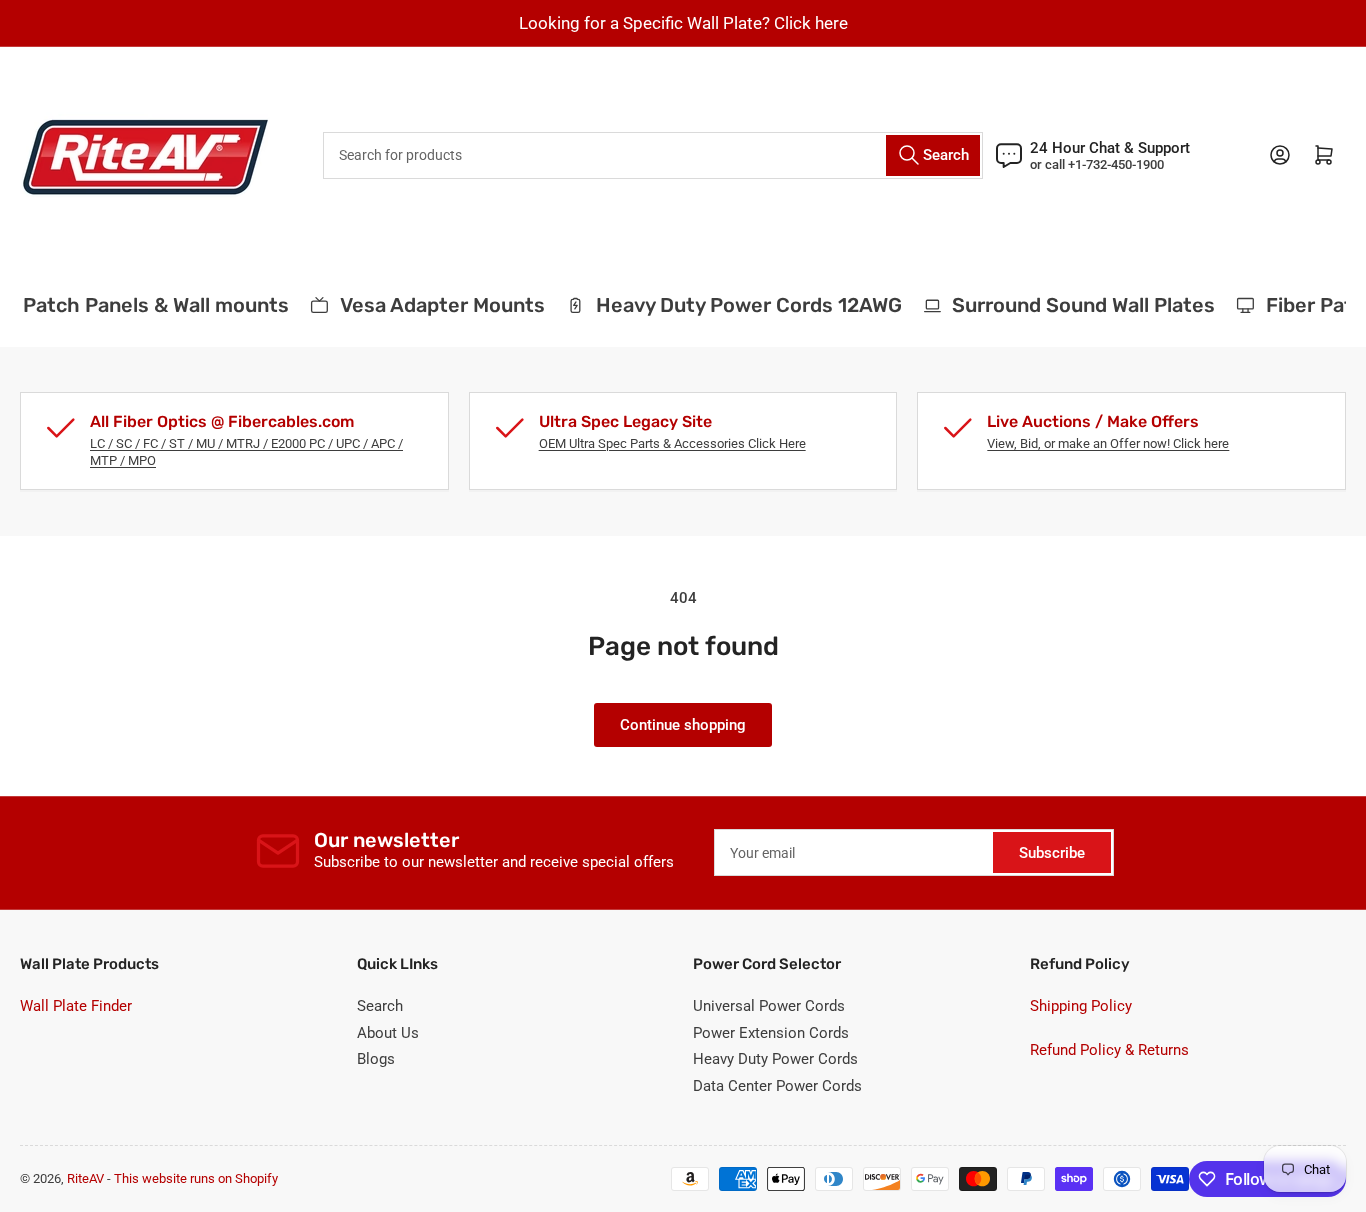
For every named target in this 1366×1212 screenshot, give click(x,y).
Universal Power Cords (769, 1006)
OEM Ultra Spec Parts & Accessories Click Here (672, 443)
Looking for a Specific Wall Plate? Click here (683, 23)
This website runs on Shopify (196, 1178)
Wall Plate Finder (76, 1006)
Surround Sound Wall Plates (1076, 305)
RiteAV (85, 1178)
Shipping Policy (1081, 1006)
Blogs (376, 1059)
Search (380, 1006)
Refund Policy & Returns (1109, 1050)
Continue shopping (683, 725)
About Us (388, 1033)
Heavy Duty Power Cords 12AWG (742, 305)
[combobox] (653, 155)
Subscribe (1052, 853)
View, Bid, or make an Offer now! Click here (1108, 443)
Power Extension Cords (771, 1033)
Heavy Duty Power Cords (775, 1059)
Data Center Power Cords (777, 1086)
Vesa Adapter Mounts (435, 305)
